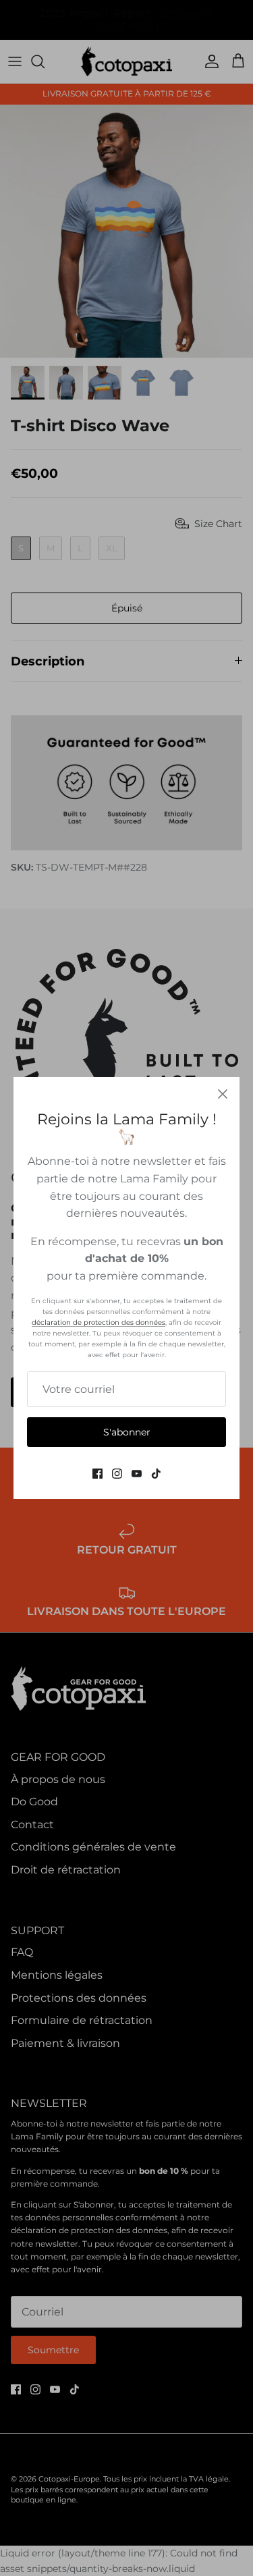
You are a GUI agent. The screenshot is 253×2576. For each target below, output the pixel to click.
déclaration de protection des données (99, 1322)
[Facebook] (97, 1474)
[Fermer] (223, 1094)
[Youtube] (137, 1474)
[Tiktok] (156, 1474)
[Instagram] (117, 1474)
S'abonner (127, 1432)
